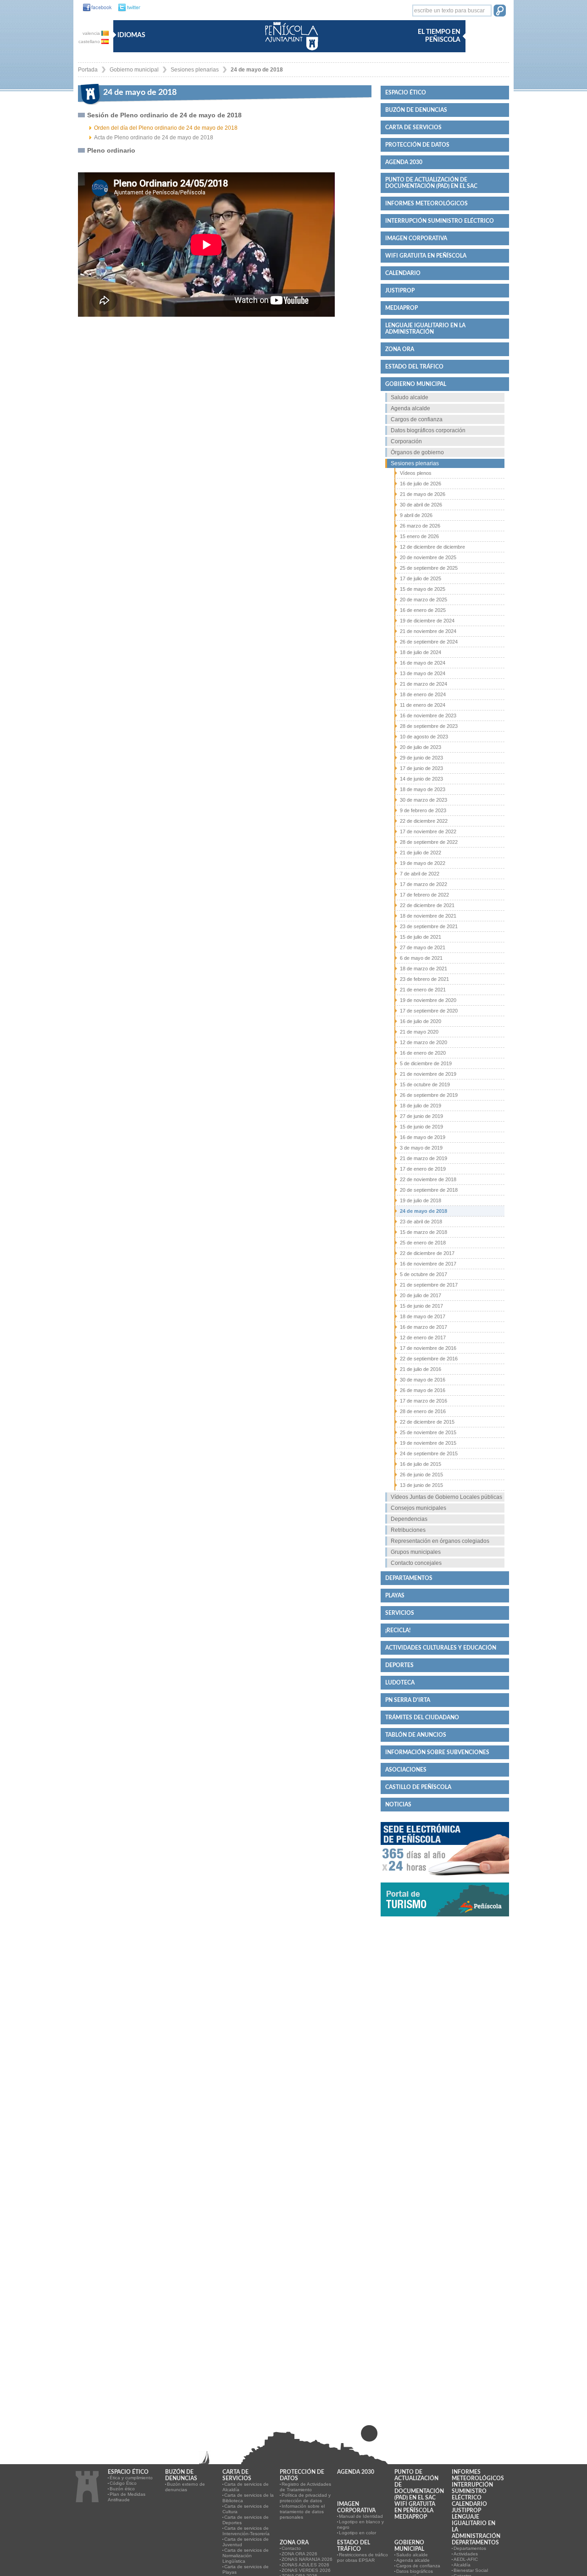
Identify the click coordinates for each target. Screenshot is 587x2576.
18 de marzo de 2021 (424, 969)
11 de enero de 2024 (423, 705)
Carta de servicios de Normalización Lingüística (246, 2556)
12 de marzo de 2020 (424, 1042)
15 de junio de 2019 (421, 1127)
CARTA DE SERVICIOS (413, 127)
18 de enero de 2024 (423, 694)
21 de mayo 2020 (419, 1032)
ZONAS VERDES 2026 (306, 2570)
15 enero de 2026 (419, 536)
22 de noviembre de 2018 (428, 1179)
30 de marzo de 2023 (424, 800)
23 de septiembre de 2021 (429, 926)
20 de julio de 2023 (421, 747)
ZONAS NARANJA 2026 (307, 2559)
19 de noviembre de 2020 (428, 1000)
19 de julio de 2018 (421, 1200)
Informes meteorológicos (426, 204)
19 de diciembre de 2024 (427, 621)
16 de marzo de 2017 (424, 1327)
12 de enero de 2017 (423, 1338)
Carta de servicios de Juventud (246, 2542)
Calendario (403, 273)
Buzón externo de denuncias (185, 2487)
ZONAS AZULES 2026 (305, 2565)
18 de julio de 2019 (421, 1106)
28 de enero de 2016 (423, 1411)
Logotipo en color (357, 2533)
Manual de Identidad (361, 2516)
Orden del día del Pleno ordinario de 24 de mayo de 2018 (166, 128)
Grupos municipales (416, 1552)
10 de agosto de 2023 (424, 737)
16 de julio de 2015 (421, 1464)
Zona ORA (400, 349)
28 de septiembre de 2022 (429, 842)
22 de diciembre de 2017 (427, 1253)
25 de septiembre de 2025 (429, 568)
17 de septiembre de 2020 (429, 1011)
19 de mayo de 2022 (423, 863)
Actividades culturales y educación (441, 1648)
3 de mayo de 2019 (421, 1148)
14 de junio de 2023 (421, 779)
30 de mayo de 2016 (423, 1380)
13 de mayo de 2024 (423, 673)
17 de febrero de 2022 (424, 895)
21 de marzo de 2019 (424, 1158)
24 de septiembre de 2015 (429, 1453)
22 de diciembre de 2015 (427, 1422)
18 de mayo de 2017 (423, 1316)
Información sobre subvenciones (437, 1752)
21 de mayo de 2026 (423, 494)
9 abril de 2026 (416, 515)
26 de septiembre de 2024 (429, 642)
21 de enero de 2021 (423, 990)
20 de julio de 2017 (421, 1295)
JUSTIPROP (400, 291)
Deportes (399, 1665)
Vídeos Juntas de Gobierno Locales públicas (446, 1497)
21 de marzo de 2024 (424, 684)
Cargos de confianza (417, 419)
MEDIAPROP (401, 308)
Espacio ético (406, 93)
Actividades (466, 2554)
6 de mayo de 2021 (421, 958)
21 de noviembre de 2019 (428, 1074)
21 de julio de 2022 (421, 853)
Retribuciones (408, 1530)
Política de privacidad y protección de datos (305, 2498)
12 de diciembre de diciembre (432, 547)
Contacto (291, 2548)
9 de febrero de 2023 (423, 810)
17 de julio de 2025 (421, 578)
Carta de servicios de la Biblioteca (248, 2498)
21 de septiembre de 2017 (429, 1285)
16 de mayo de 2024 (423, 663)
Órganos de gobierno (417, 452)
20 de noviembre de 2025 (428, 557)
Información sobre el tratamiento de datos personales (302, 2512)
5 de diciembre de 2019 (426, 1063)
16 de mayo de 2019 (423, 1137)
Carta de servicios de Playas (246, 2569)
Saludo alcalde (410, 397)
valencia (92, 33)
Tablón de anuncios (416, 1735)
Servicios (400, 1613)
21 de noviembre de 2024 (428, 631)
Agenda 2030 (404, 162)
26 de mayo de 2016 (423, 1390)
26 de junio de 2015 (421, 1475)
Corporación (406, 441)
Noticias (398, 1805)
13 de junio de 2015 (421, 1485)
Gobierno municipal (134, 70)
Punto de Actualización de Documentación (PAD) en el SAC (431, 183)
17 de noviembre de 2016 (428, 1348)
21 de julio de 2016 (421, 1369)
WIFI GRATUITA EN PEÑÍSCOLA (426, 256)
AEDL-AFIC (466, 2559)
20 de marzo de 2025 (424, 600)
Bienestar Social (471, 2570)
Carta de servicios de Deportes (246, 2520)
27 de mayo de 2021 (423, 947)
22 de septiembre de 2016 (429, 1359)
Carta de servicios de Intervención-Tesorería (246, 2531)
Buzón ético (122, 2489)
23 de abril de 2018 (421, 1222)
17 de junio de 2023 (421, 768)
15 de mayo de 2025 (423, 589)
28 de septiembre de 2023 (429, 726)
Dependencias (409, 1519)
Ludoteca (400, 1683)
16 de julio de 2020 (421, 1021)
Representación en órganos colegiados (440, 1541)
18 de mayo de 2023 (423, 789)
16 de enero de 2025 (423, 610)
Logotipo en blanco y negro (360, 2524)
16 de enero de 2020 (423, 1053)
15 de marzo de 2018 (424, 1232)
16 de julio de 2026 (421, 484)
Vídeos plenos (416, 473)
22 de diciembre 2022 (424, 821)
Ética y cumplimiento (131, 2478)
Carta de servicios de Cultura (246, 2509)
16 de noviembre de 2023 (428, 716)
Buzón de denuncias (416, 110)
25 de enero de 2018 (423, 1243)
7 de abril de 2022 (420, 874)
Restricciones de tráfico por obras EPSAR (363, 2557)
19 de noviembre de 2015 (428, 1443)
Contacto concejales (416, 1563)
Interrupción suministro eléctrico (440, 221)
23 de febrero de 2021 (424, 979)
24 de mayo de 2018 (257, 70)
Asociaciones (406, 1770)
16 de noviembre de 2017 (428, 1264)
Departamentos (409, 1578)
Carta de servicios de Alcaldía (246, 2487)
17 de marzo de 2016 (424, 1401)
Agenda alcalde (410, 408)
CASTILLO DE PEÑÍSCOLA (418, 1787)
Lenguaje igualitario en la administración (425, 329)
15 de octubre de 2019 (425, 1084)
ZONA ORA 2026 (299, 2554)
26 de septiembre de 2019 (429, 1095)
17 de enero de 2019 (423, 1169)
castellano (90, 41)
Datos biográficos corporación (428, 430)
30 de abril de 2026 (421, 505)
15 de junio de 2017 (421, 1306)
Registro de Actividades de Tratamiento (305, 2487)
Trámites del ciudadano (422, 1717)
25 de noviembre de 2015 (428, 1432)
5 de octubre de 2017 (424, 1274)
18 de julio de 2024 (421, 652)
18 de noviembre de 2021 (428, 916)
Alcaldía (462, 2565)
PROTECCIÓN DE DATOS (417, 145)
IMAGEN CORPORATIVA (416, 238)
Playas (395, 1596)
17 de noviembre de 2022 (428, 831)
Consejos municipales (418, 1508)
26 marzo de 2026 (420, 526)
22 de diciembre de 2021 (427, 905)
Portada (88, 70)
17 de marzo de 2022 (424, 884)
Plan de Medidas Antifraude (127, 2497)
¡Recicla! (398, 1630)
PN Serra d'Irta (408, 1700)
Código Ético (123, 2483)
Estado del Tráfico (414, 367)
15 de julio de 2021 (421, 937)
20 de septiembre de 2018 (429, 1190)
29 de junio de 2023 (421, 758)
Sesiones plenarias (195, 70)
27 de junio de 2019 (421, 1116)
